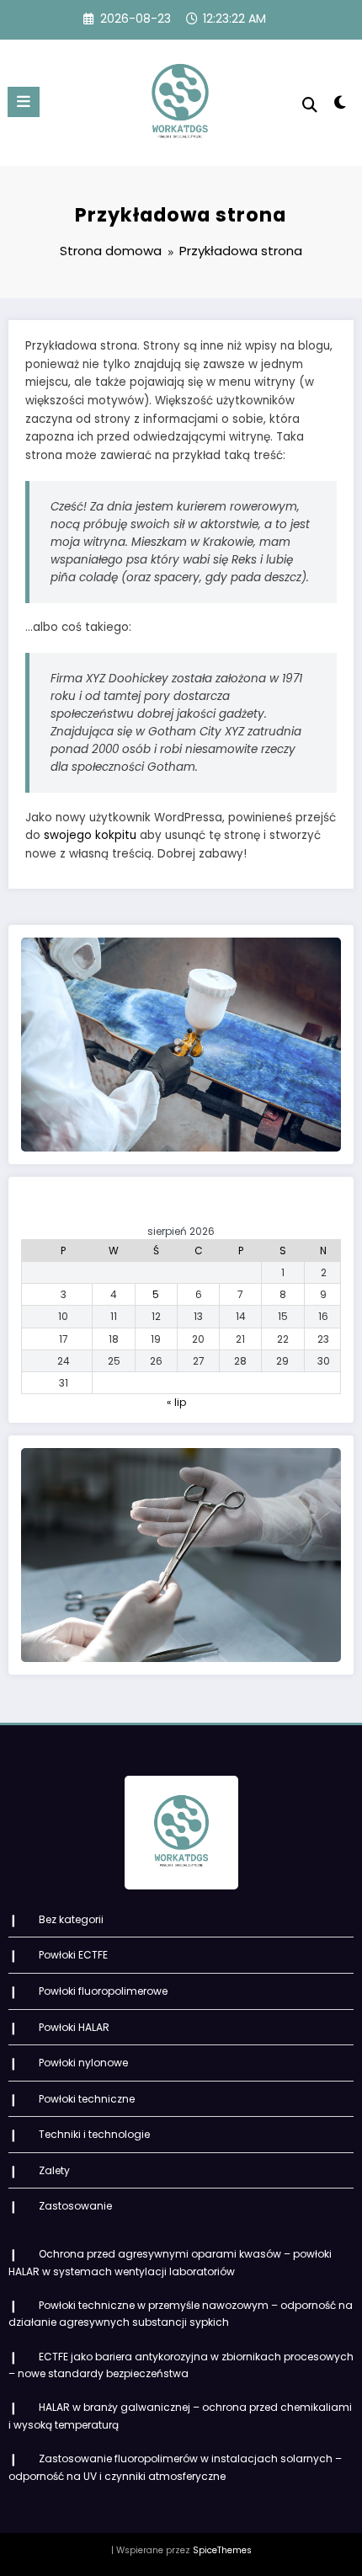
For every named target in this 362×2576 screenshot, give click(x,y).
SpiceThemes (222, 2550)
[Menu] (24, 102)
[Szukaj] (310, 105)
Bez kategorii (71, 1919)
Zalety (54, 2170)
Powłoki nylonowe (83, 2063)
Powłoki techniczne (87, 2099)
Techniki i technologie (94, 2134)
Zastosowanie (75, 2206)
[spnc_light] (341, 106)
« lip (176, 1402)
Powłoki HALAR (74, 2027)
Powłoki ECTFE (73, 1955)
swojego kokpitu (90, 835)
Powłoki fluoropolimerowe (103, 1991)
